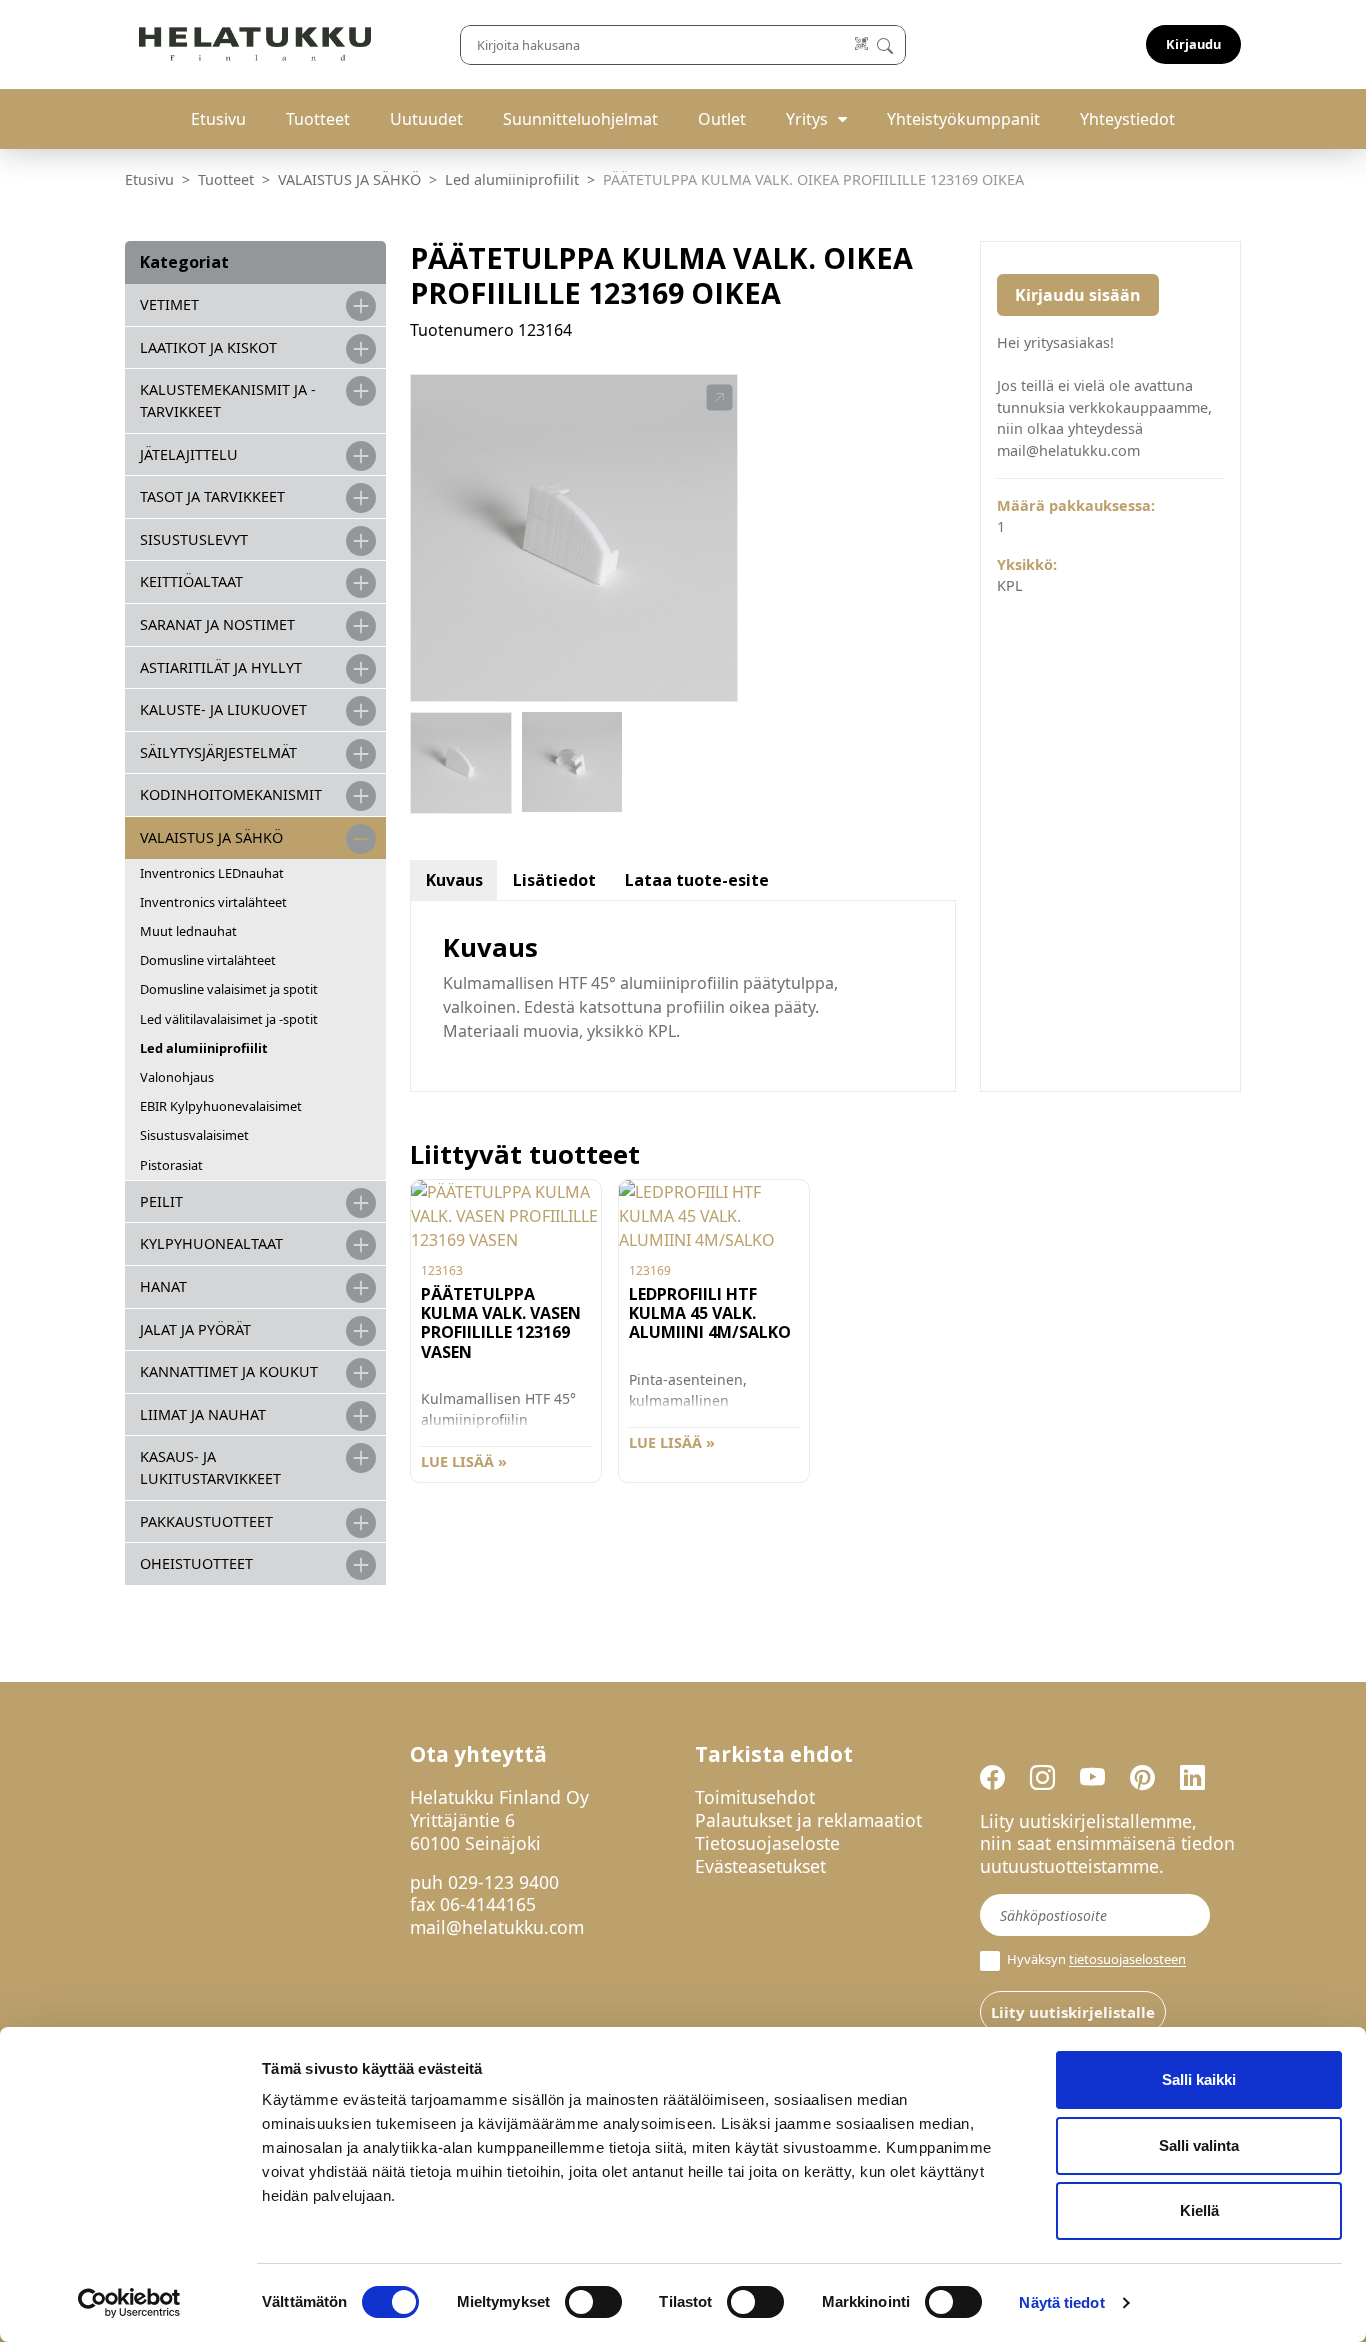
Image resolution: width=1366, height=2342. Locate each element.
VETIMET (169, 304)
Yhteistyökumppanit (963, 119)
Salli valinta (1199, 2145)
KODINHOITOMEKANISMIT (231, 794)
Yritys (807, 119)
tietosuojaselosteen (1127, 1960)
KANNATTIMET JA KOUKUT (229, 1371)
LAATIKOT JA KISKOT (208, 347)
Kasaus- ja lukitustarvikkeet (210, 1467)
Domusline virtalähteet (208, 960)
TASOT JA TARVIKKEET (212, 496)
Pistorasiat (171, 1165)
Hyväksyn (1095, 1959)
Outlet (722, 119)
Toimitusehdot (755, 1797)
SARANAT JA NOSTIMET (217, 624)
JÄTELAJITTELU (189, 454)
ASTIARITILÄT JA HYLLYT (221, 667)
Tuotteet (318, 119)
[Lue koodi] (862, 44)
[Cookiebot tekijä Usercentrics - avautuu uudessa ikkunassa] (129, 2303)
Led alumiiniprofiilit (512, 179)
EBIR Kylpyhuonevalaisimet (221, 1106)
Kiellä (1199, 2210)
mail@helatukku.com (497, 1927)
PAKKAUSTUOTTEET (206, 1521)
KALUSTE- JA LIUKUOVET (223, 709)
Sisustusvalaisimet (194, 1135)
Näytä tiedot (1061, 2302)
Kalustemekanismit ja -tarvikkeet (228, 400)
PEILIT (161, 1201)
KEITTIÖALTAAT (191, 581)
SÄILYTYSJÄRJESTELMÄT (218, 752)
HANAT (163, 1286)
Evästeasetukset (760, 1866)
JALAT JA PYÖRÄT (195, 1329)
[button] (719, 398)
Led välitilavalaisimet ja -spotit (229, 1019)
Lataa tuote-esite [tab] (697, 880)
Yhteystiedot (1127, 119)
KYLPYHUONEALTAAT (211, 1243)
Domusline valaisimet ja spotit (229, 989)
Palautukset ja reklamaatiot (808, 1820)
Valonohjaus (177, 1077)
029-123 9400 (503, 1882)
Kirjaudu (1193, 44)
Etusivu (218, 119)
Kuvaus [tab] (454, 880)
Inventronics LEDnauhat (212, 873)
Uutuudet (426, 119)
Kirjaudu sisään (1078, 295)
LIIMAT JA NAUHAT (203, 1414)
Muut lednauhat (188, 931)
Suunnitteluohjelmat (580, 119)
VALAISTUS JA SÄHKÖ (349, 179)
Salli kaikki (1199, 2079)
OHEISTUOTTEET (196, 1563)
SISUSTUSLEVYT (194, 539)
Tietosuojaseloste (767, 1843)
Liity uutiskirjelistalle (1073, 2012)
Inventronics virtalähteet (213, 902)
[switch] (593, 2302)
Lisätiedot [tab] (554, 880)
